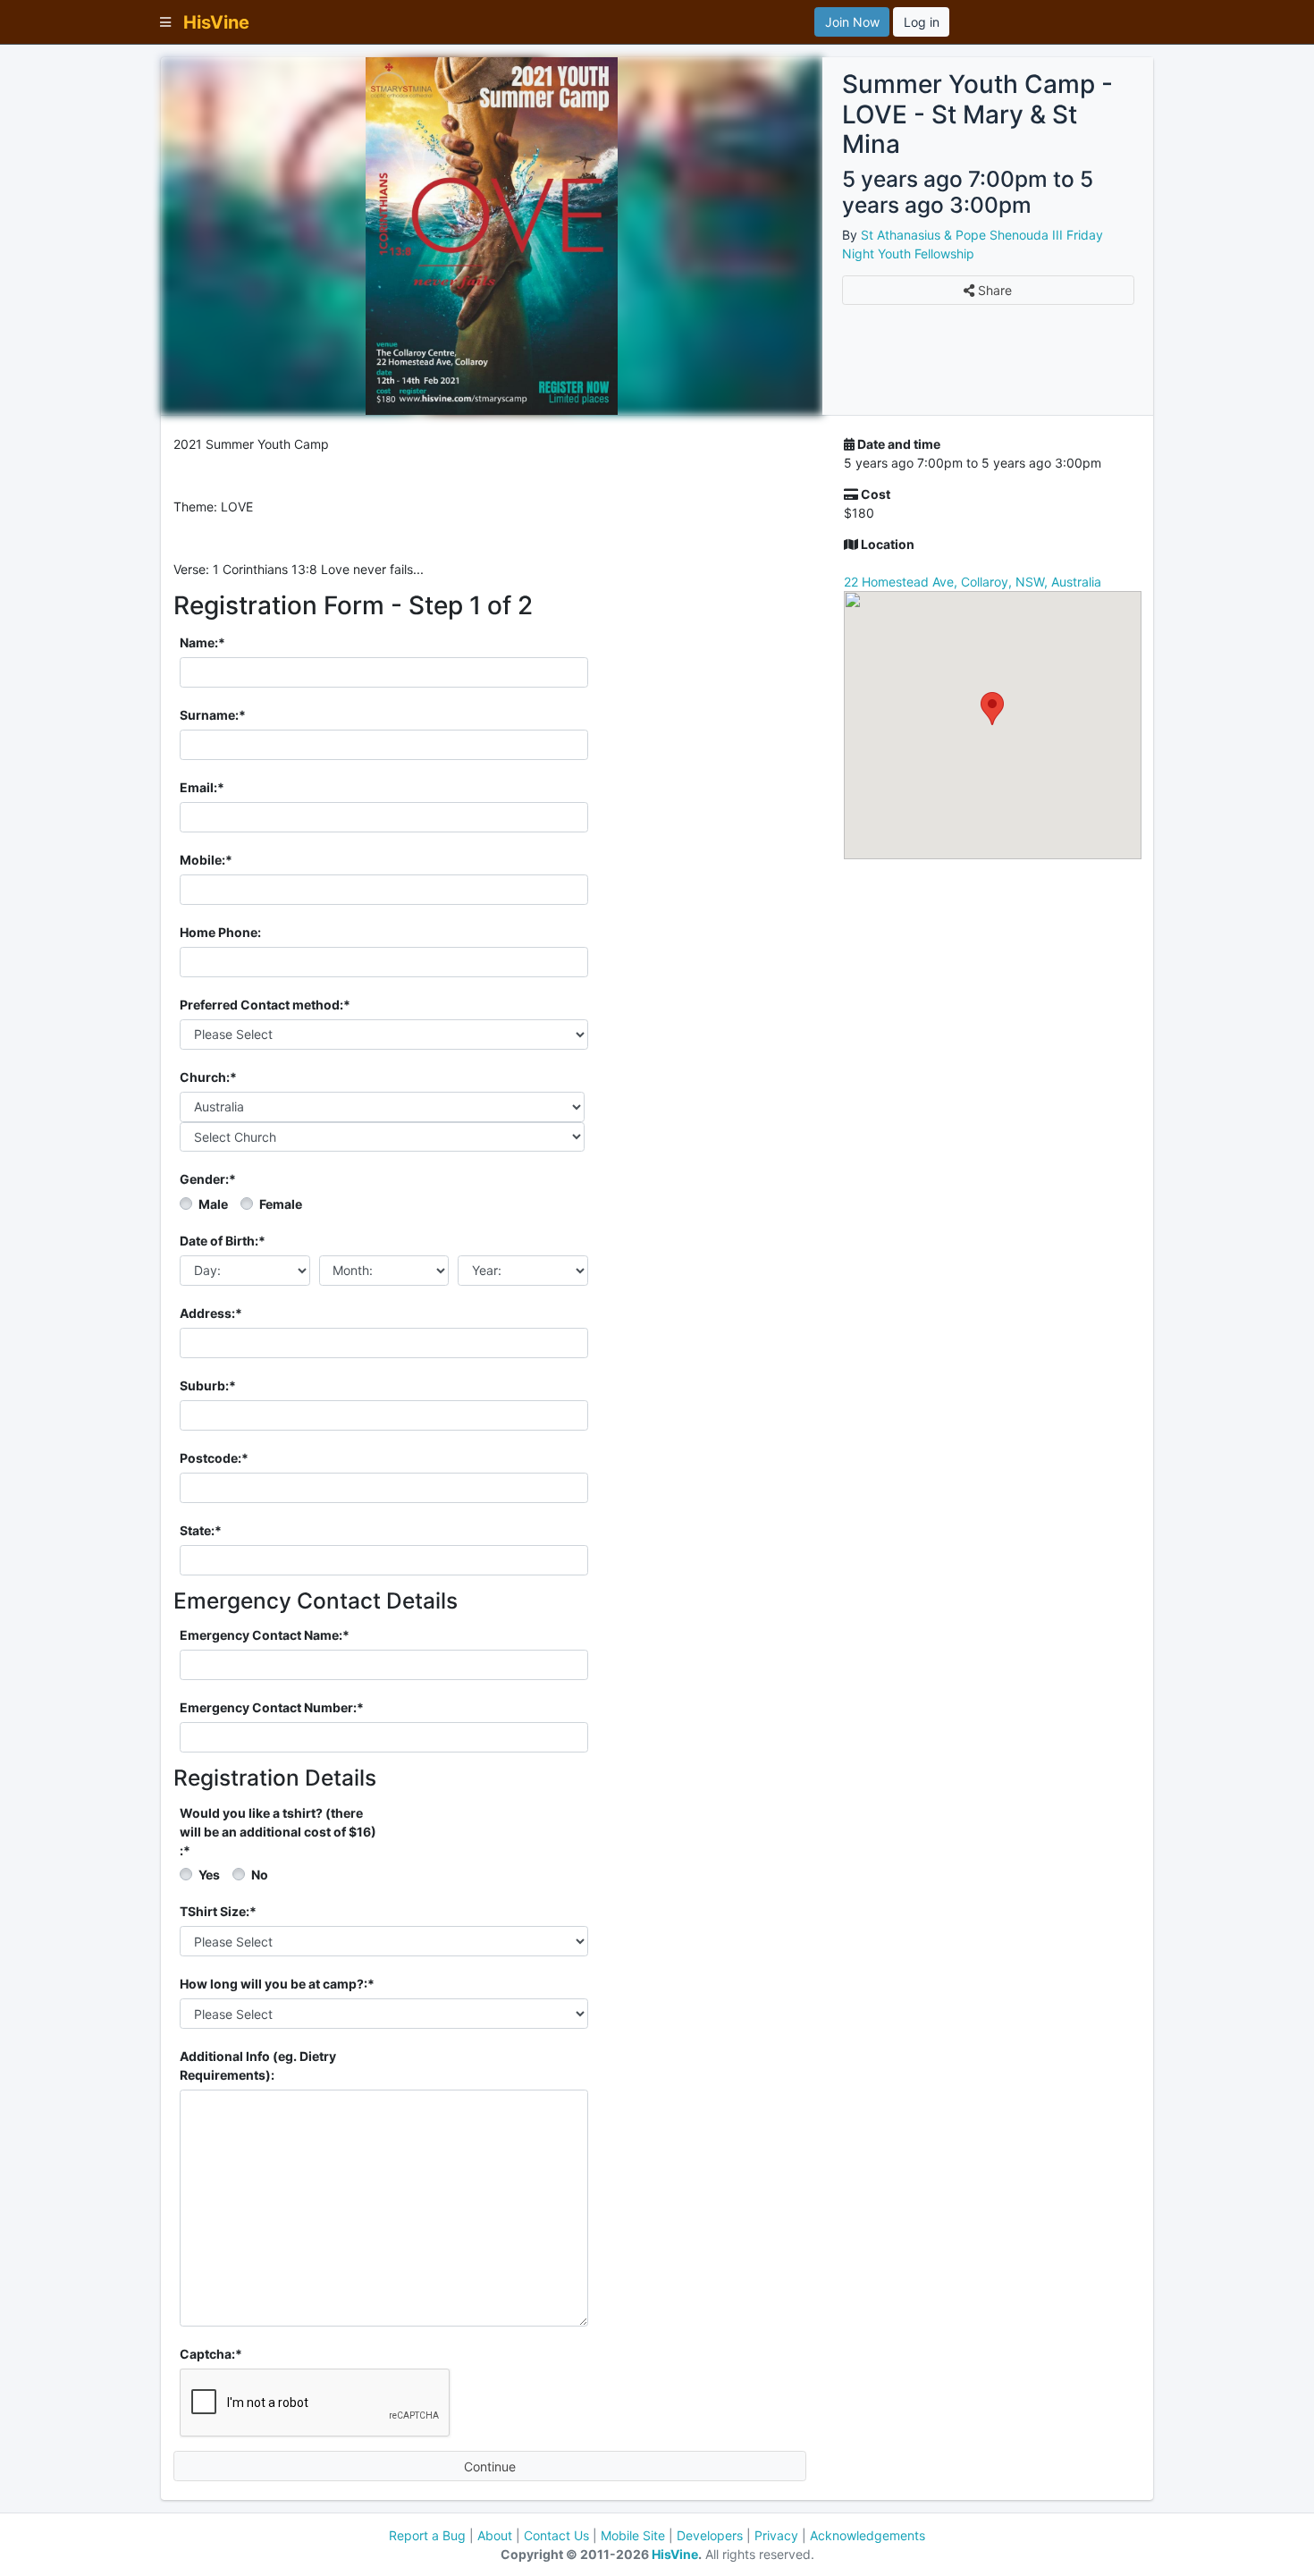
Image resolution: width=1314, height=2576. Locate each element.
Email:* (202, 787)
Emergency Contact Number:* (272, 1707)
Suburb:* (208, 1385)
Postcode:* (214, 1458)
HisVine (675, 2554)
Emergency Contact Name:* (265, 1635)
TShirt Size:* (218, 1911)
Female (281, 1204)
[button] (992, 709)
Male (213, 1204)
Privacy (776, 2535)
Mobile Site (633, 2535)
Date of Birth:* (223, 1241)
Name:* (202, 642)
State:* (201, 1530)
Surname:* (213, 715)
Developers (710, 2535)
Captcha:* (211, 2354)
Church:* (208, 1077)
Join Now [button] (852, 22)
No (260, 1875)
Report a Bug (427, 2535)
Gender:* (208, 1179)
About (495, 2535)
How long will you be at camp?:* (277, 1984)
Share (993, 290)
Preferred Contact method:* (265, 1005)
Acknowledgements (868, 2535)
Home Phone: (220, 932)
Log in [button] (922, 22)
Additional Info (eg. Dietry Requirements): (258, 2065)
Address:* (211, 1313)
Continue (490, 2466)
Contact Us (556, 2535)
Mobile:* (206, 860)
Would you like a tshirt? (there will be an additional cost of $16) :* (278, 1832)
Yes (209, 1875)
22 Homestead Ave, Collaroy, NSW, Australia (973, 582)
